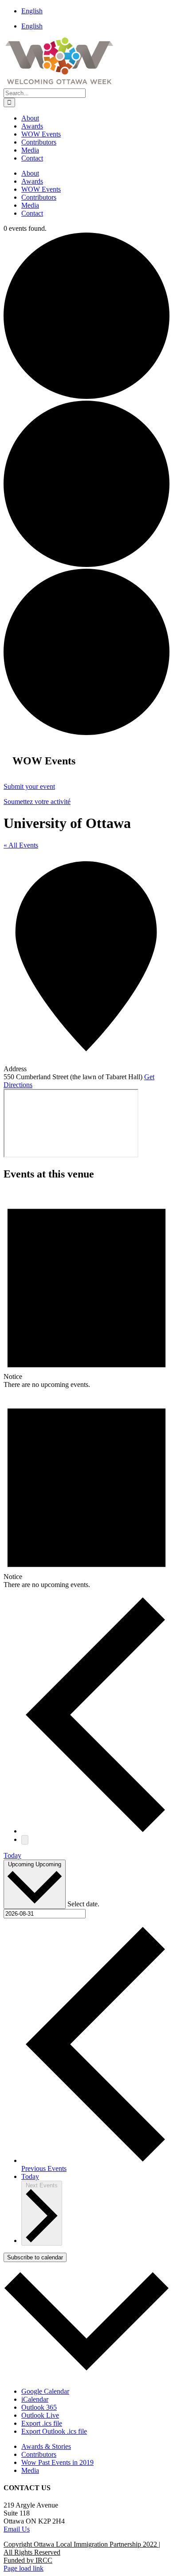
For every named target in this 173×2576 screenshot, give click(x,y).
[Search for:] (45, 93)
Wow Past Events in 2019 (57, 2462)
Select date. (83, 1904)
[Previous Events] (95, 1831)
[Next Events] (25, 1840)
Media (30, 2470)
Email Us (17, 2529)
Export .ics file (42, 2423)
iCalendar (35, 2399)
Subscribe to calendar (35, 2257)
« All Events (21, 845)
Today (12, 1855)
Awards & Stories (46, 2446)
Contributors (39, 2454)
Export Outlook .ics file (54, 2431)
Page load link (24, 2568)
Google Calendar (45, 2391)
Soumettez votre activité (37, 802)
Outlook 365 (39, 2407)
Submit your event (29, 786)
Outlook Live (40, 2415)
